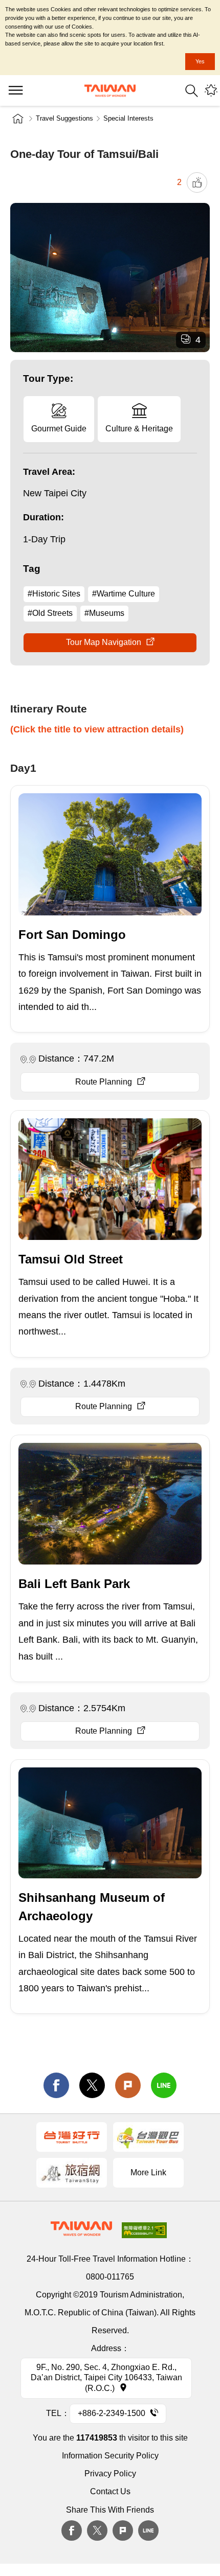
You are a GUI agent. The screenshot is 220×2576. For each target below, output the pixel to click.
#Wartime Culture (124, 594)
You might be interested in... (211, 91)
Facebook (72, 2531)
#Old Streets (50, 613)
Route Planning (104, 1082)
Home (18, 119)
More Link (148, 2172)
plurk (123, 2531)
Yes (200, 61)
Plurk (128, 2085)
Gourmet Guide (59, 429)
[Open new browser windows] (72, 2137)
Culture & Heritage (139, 429)
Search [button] (192, 91)
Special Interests (128, 118)
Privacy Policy (110, 2474)
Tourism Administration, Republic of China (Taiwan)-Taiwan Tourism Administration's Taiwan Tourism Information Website (110, 91)
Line (148, 2531)
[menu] (15, 90)
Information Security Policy (110, 2456)
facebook (56, 2085)
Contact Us (110, 2491)
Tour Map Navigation (104, 642)
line (164, 2085)
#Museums (104, 613)
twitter (92, 2085)
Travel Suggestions (64, 118)
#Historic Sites (54, 594)
